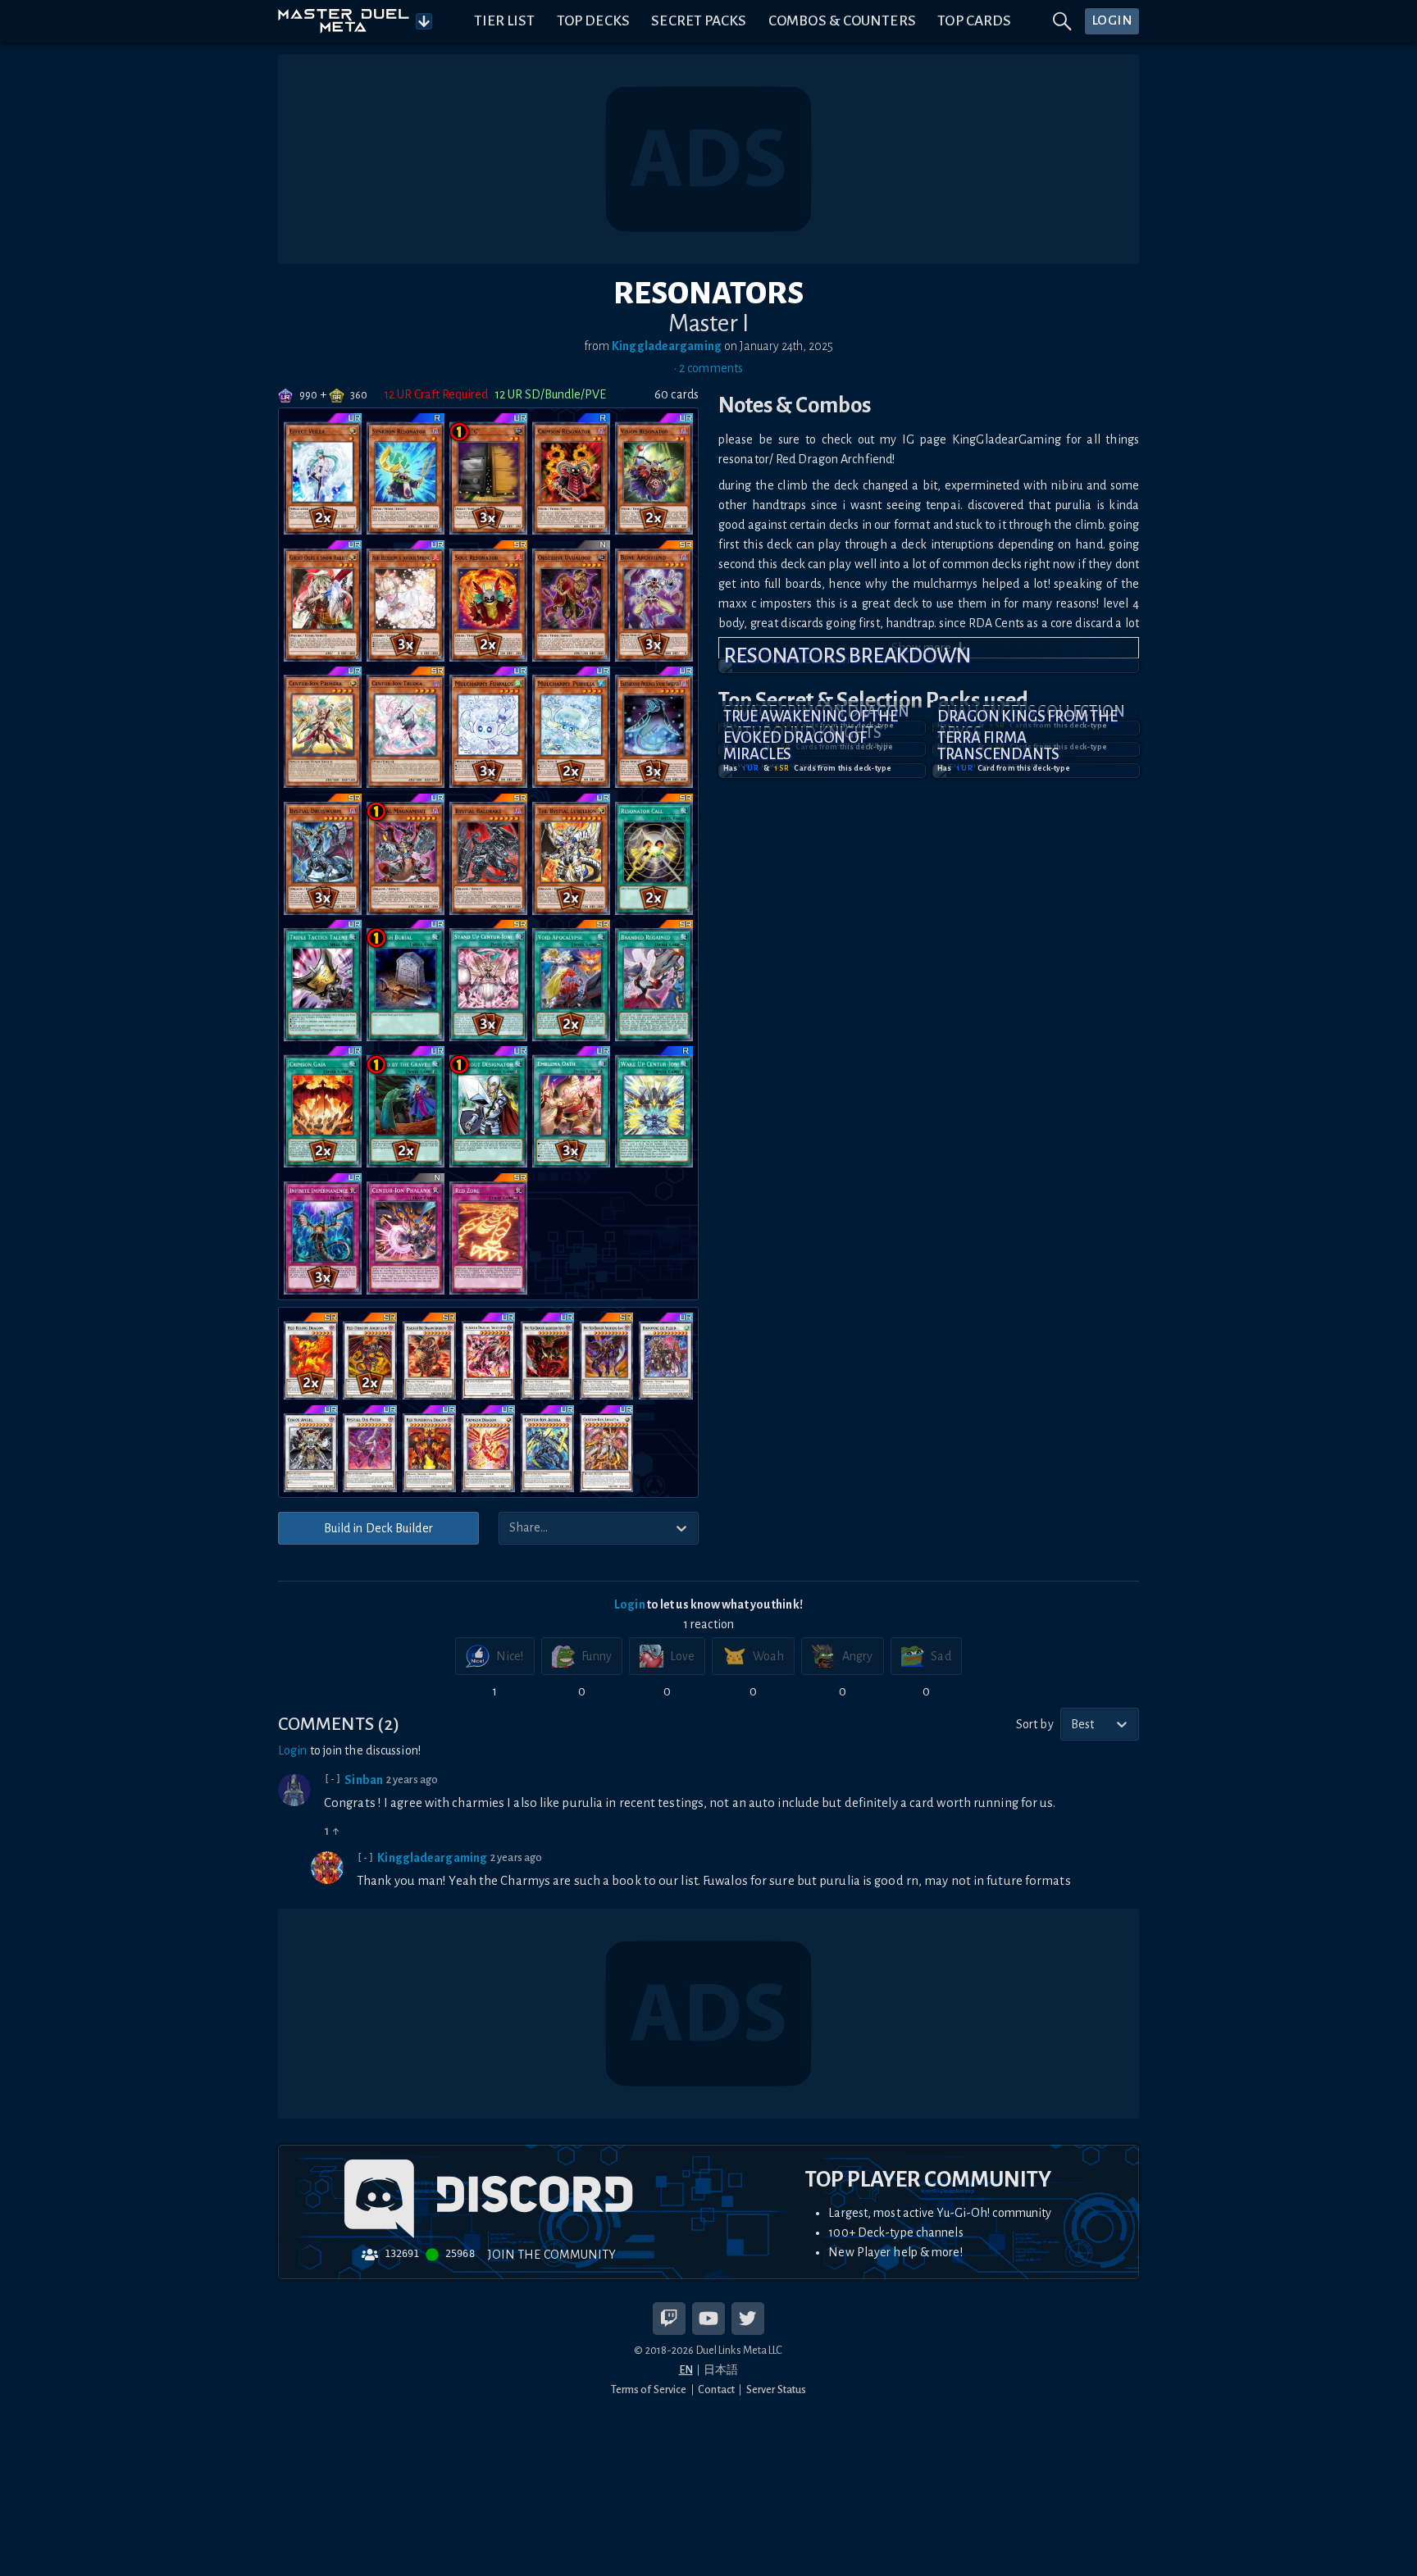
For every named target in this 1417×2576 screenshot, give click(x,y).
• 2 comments (708, 368)
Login (630, 1604)
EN (686, 2370)
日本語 (721, 2370)
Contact (716, 2389)
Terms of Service (649, 2389)
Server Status (776, 2389)
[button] (929, 666)
